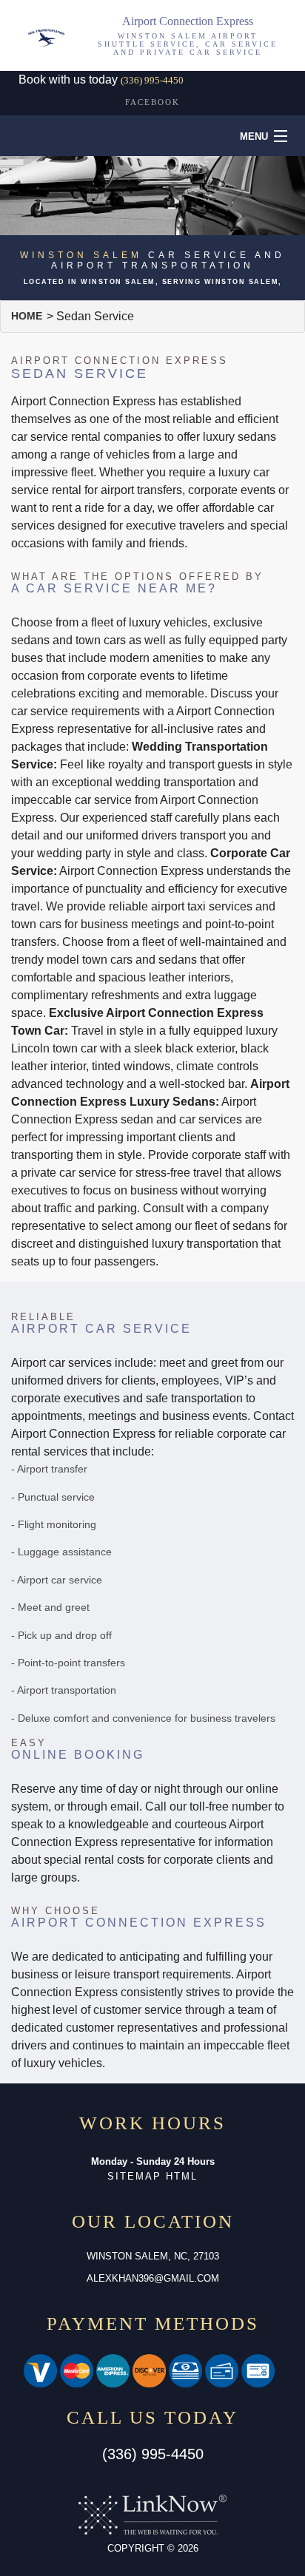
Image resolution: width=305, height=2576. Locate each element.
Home (27, 316)
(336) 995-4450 (152, 80)
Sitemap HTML (152, 2176)
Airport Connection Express (188, 21)
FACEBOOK (152, 102)
